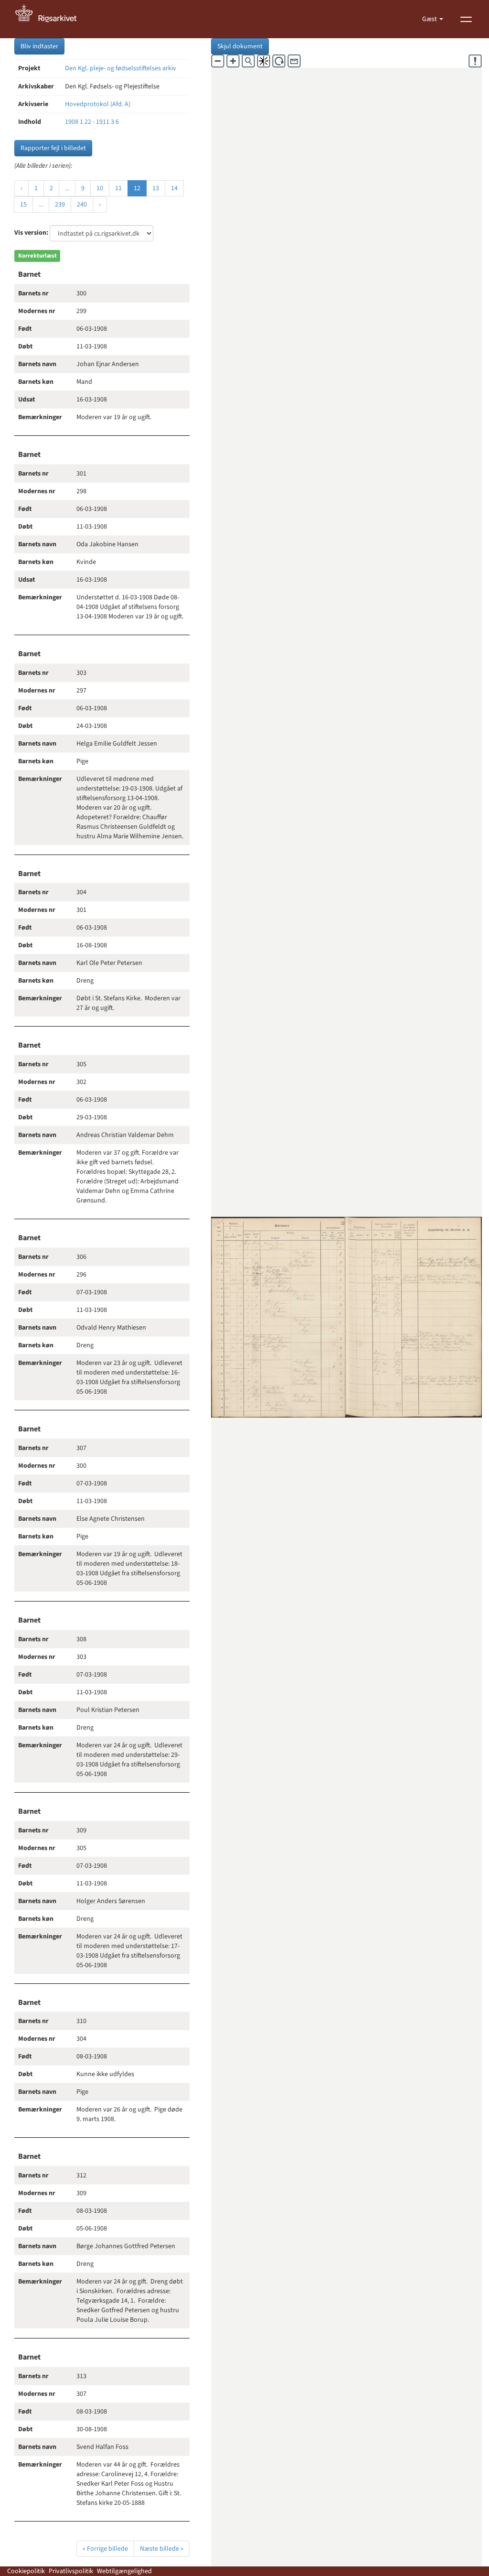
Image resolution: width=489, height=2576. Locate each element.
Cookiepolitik (26, 2571)
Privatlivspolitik (71, 2571)
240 (82, 205)
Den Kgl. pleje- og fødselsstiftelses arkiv (121, 68)
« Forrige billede (105, 2549)
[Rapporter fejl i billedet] (475, 61)
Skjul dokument (240, 46)
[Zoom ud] (218, 61)
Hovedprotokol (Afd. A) (98, 104)
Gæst (430, 19)
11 (118, 188)
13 (156, 188)
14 (174, 188)
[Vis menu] (466, 19)
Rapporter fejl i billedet (53, 148)
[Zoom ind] (233, 61)
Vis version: (31, 233)
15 (23, 205)
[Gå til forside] (51, 19)
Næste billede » (162, 2549)
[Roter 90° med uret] (279, 61)
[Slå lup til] (248, 61)
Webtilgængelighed (124, 2571)
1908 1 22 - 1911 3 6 (92, 122)
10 (100, 188)
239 (60, 205)
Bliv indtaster (39, 46)
